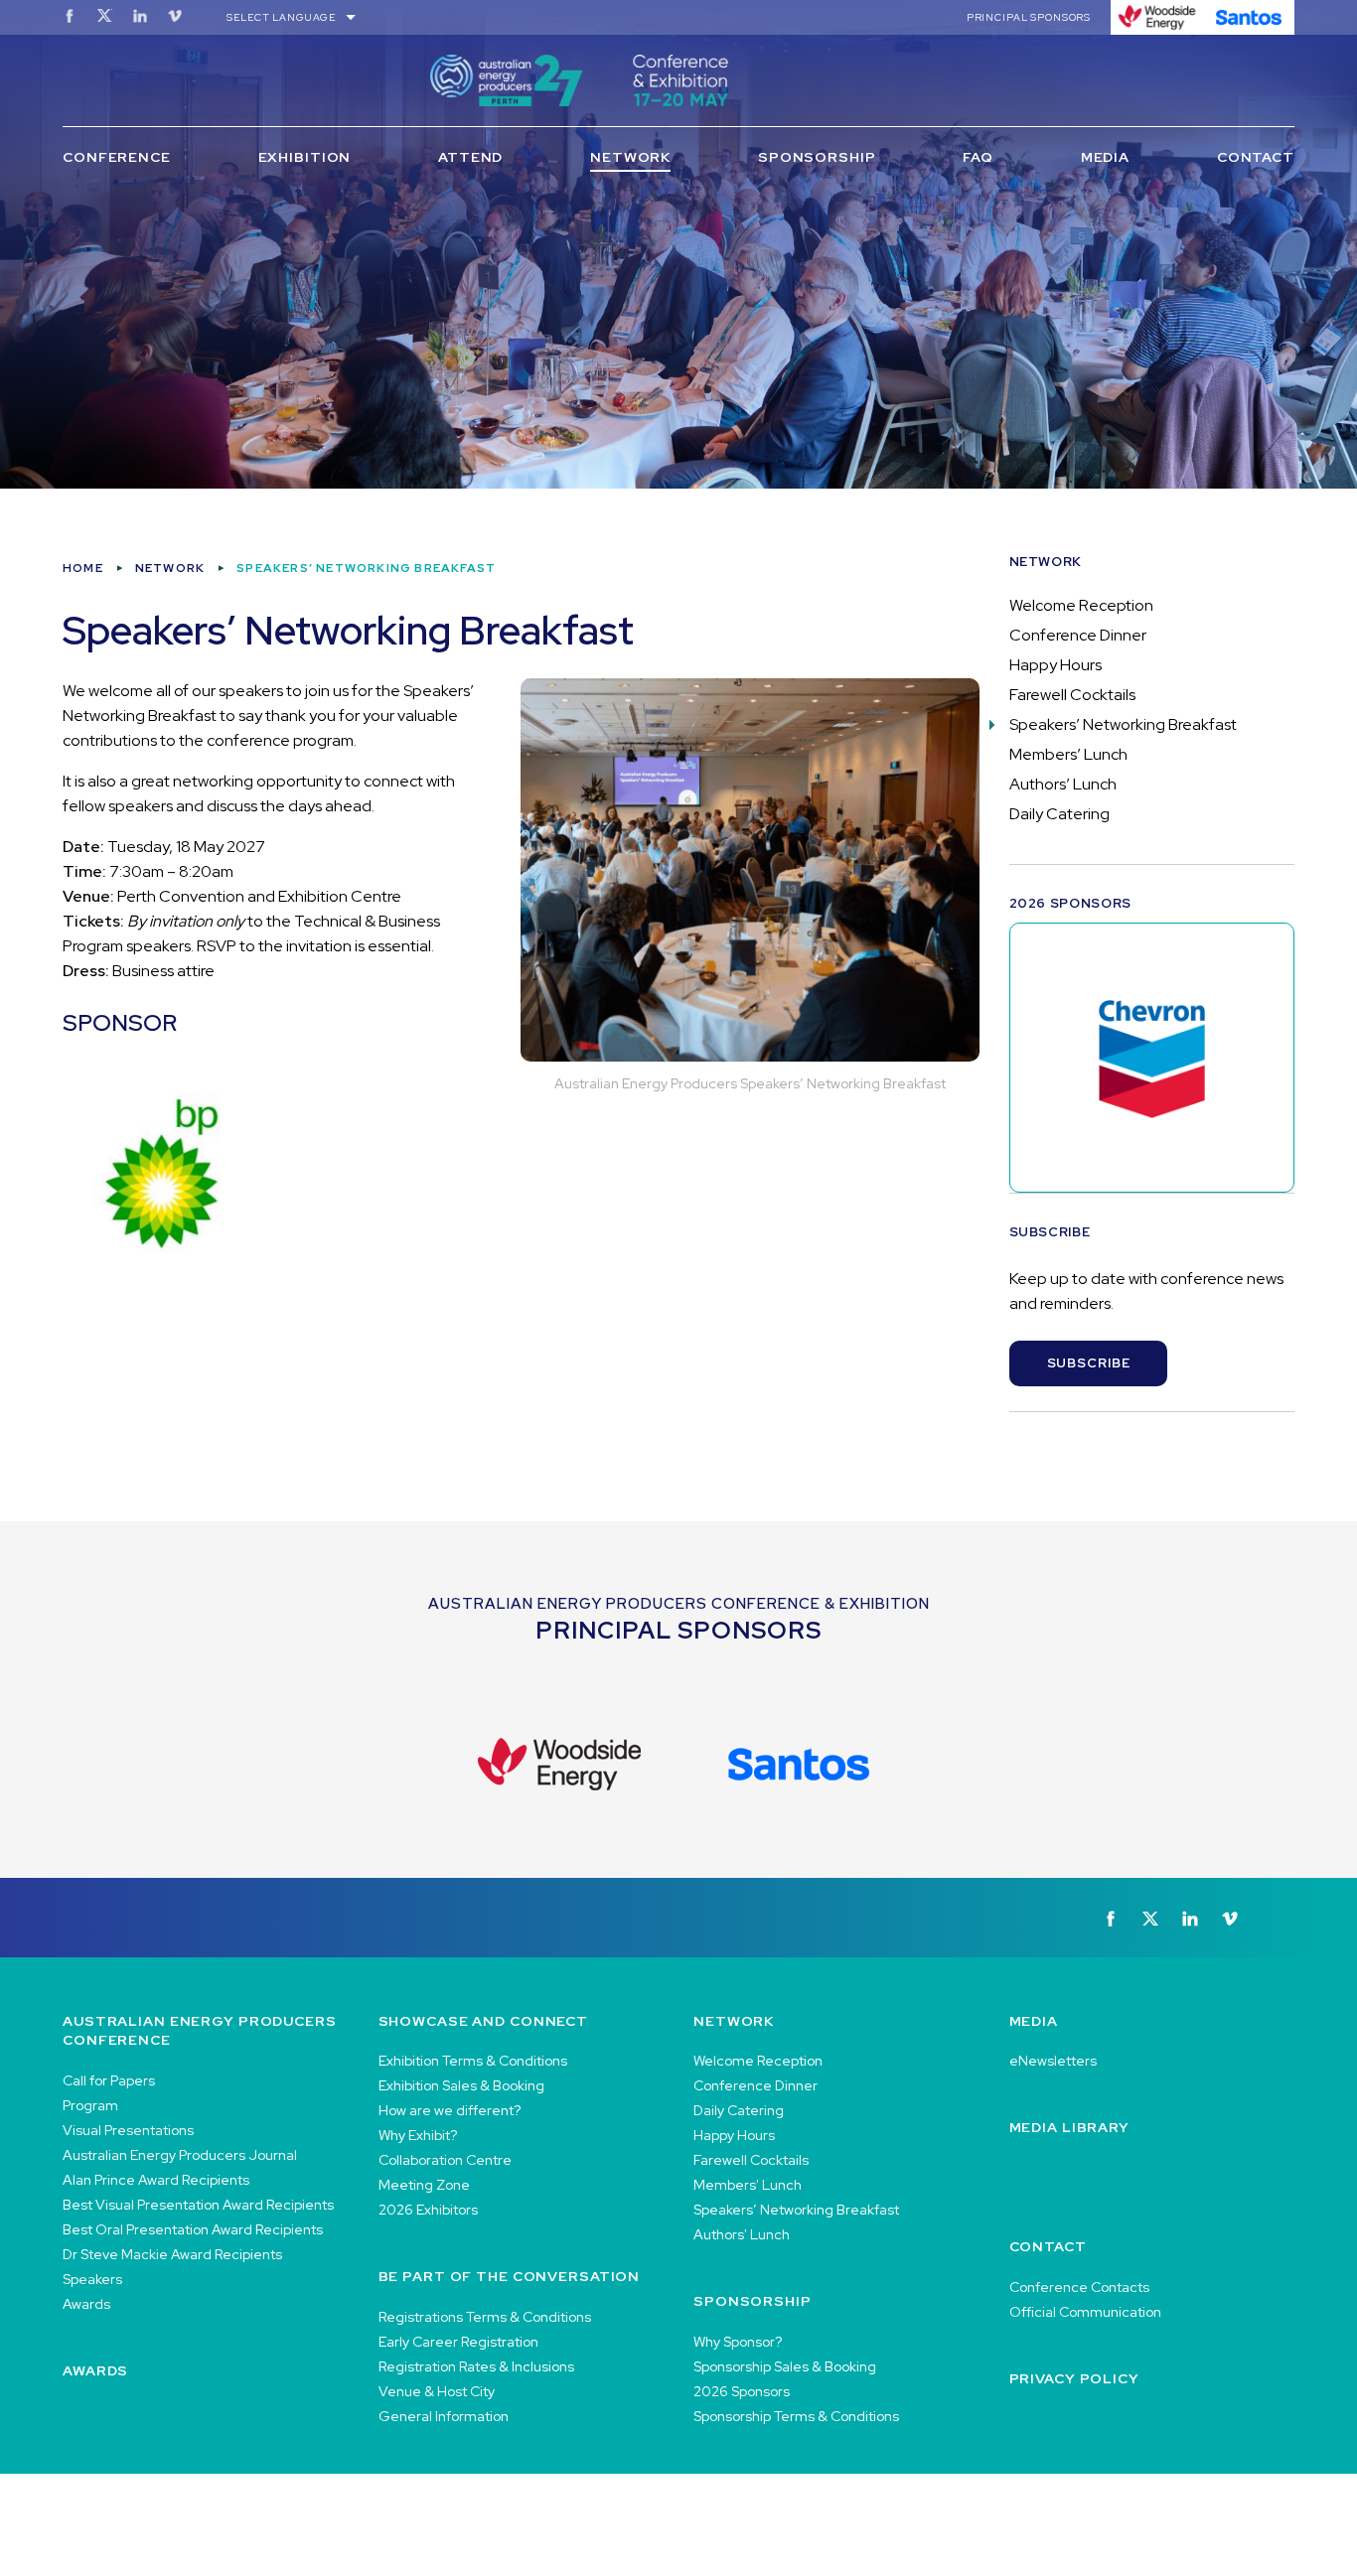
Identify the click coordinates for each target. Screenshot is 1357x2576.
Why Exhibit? (418, 2135)
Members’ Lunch (1068, 754)
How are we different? (450, 2110)
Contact (1256, 157)
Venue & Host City (437, 2391)
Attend (470, 157)
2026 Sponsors (742, 2391)
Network (630, 157)
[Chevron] (1152, 1058)
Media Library (1069, 2127)
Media (1105, 157)
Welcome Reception (1081, 605)
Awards (86, 2304)
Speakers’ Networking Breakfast (1123, 724)
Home (83, 568)
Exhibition (305, 157)
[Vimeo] (175, 16)
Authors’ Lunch (1063, 784)
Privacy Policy (1074, 2378)
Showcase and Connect (484, 2021)
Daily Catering (1059, 814)
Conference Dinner (1078, 635)
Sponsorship (817, 157)
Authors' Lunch (742, 2234)
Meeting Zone (424, 2185)
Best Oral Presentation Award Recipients (193, 2229)
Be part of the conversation (510, 2276)
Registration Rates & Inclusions (476, 2366)
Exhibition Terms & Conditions (473, 2061)
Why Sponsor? (738, 2342)
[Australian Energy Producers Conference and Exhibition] (678, 80)
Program (90, 2105)
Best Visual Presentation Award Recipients (198, 2205)
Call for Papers (109, 2080)
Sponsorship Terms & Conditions (796, 2416)
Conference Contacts (1079, 2287)
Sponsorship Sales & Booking (785, 2366)
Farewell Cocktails (1072, 695)
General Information (444, 2416)
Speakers (92, 2279)
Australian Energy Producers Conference (200, 2031)
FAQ (978, 157)
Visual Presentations (128, 2130)
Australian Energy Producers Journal (180, 2155)
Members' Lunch (748, 2185)
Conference (117, 157)
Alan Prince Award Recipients (156, 2180)
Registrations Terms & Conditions (485, 2317)
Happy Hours (1055, 665)
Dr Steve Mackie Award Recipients (172, 2254)
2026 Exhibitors (428, 2210)
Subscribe (1089, 1363)
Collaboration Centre (445, 2160)
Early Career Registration (458, 2342)
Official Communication (1085, 2312)
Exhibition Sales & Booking (461, 2085)
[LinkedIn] (140, 16)
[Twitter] (104, 15)
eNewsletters (1053, 2061)
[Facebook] (70, 16)
